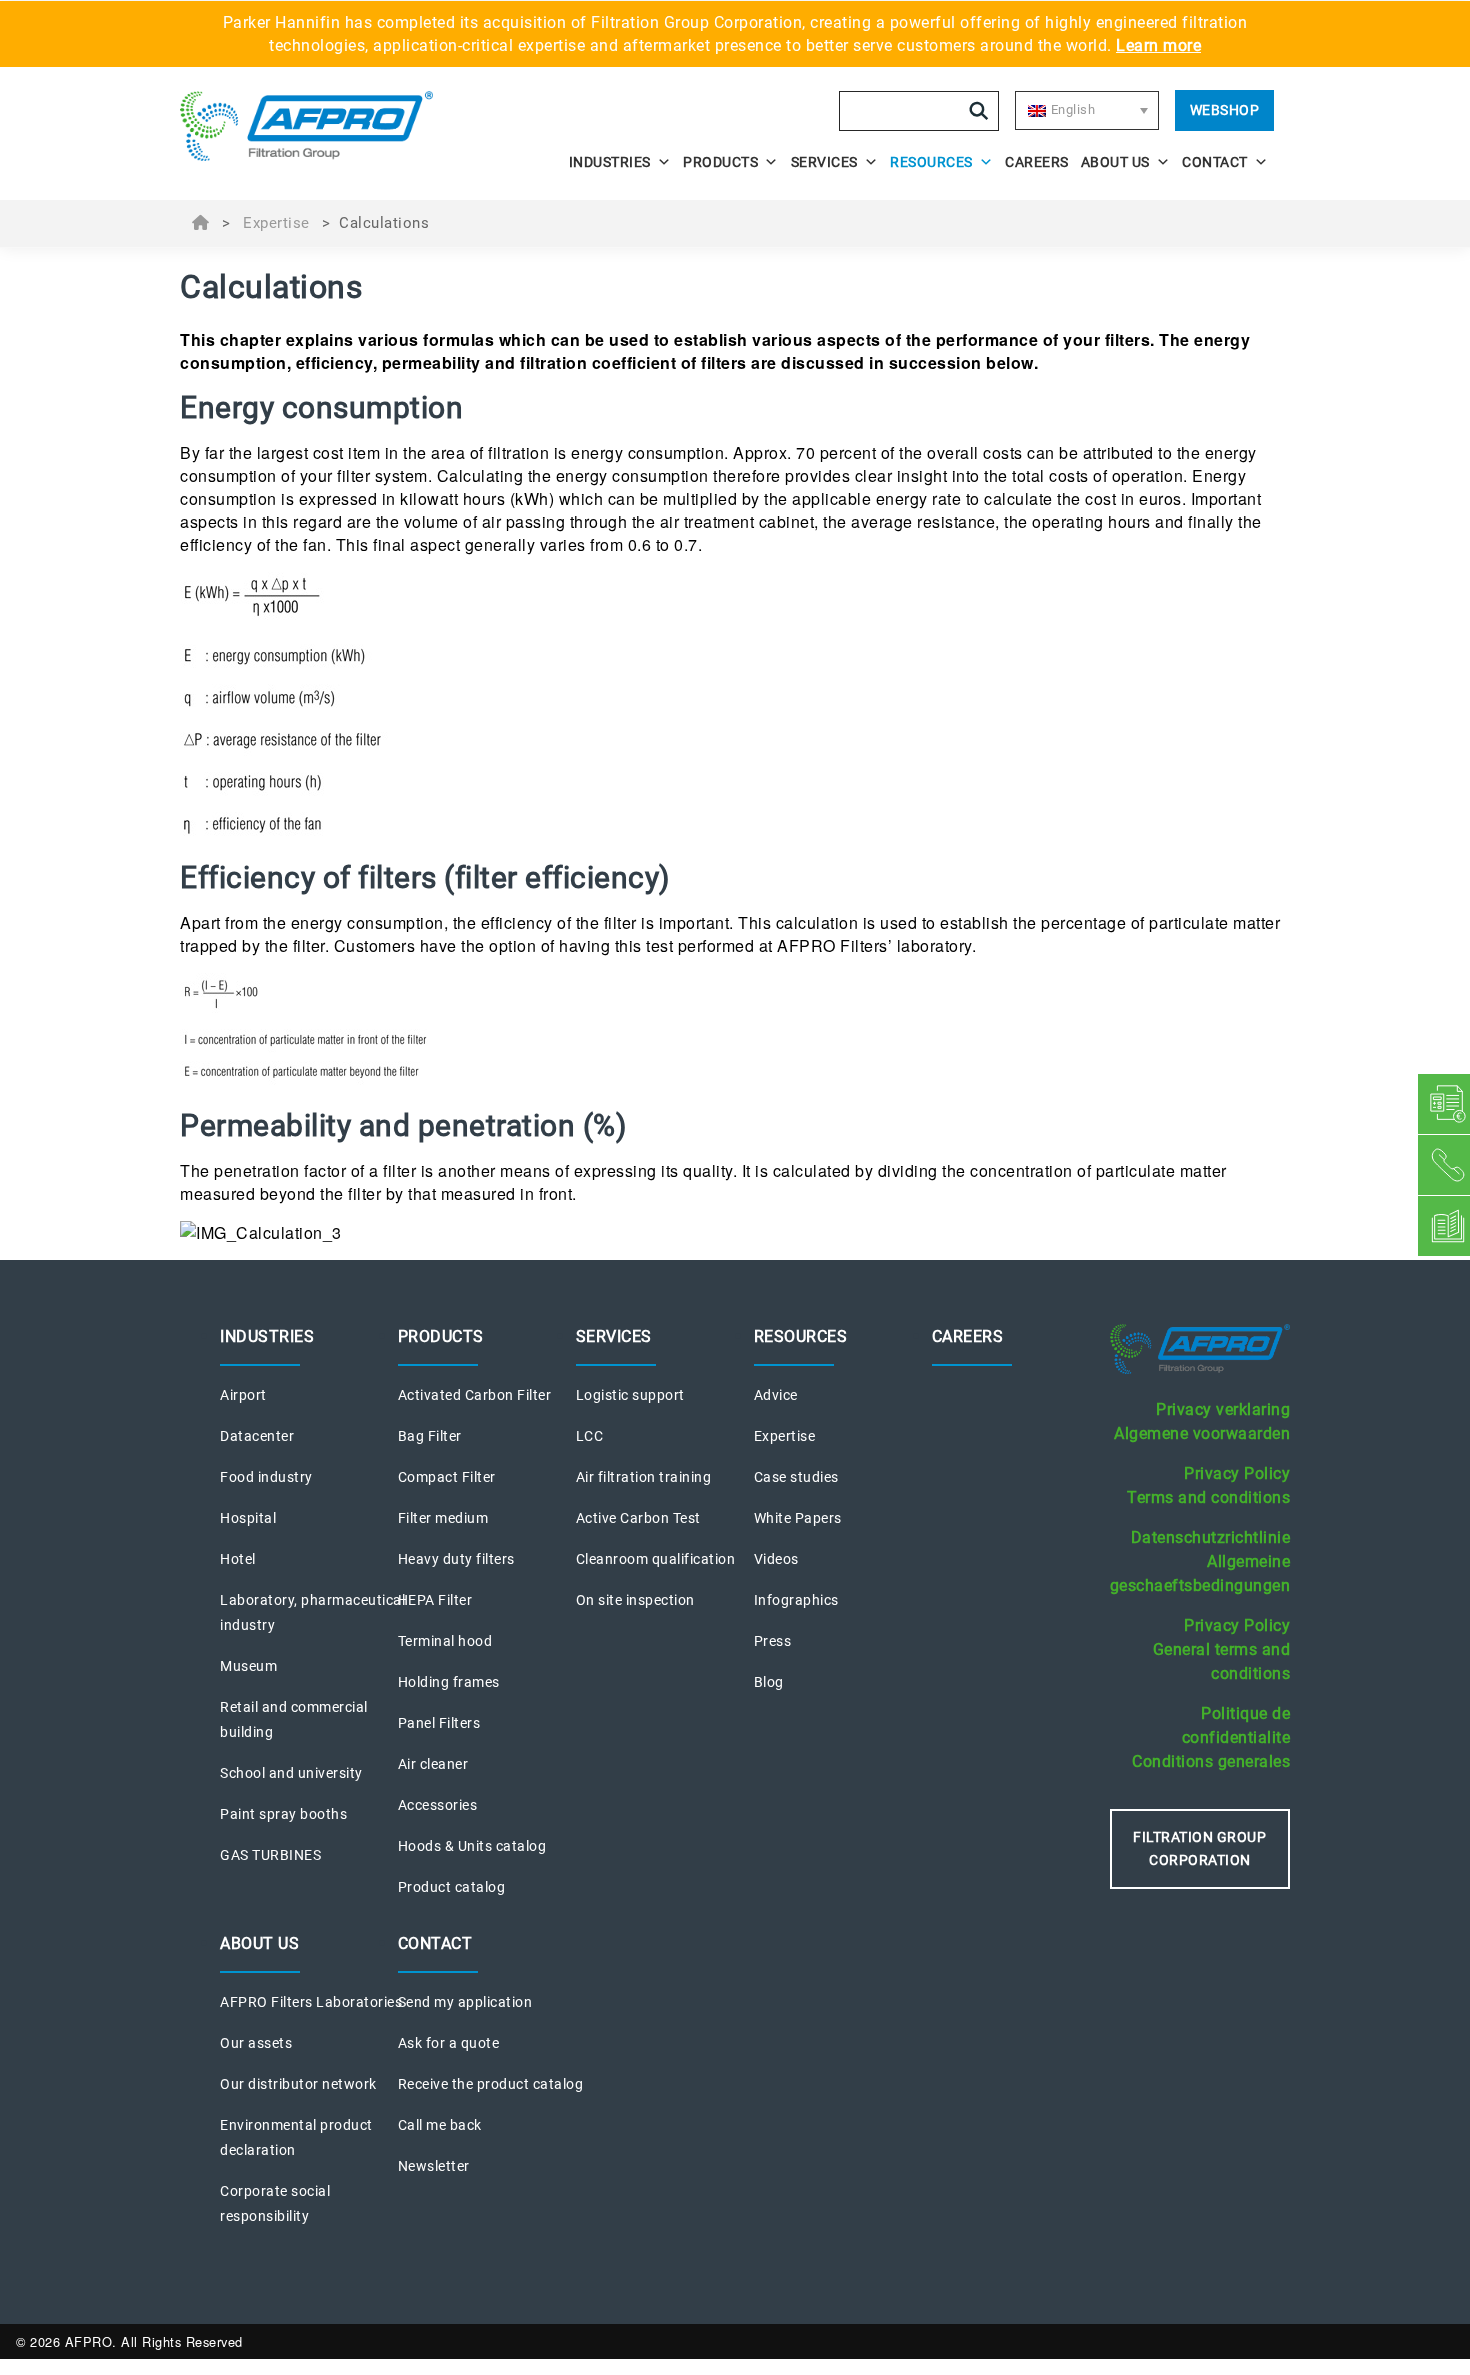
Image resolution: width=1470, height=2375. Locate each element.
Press (773, 1641)
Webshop (1225, 110)
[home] (317, 126)
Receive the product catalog (491, 2084)
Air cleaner (433, 1764)
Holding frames (449, 1682)
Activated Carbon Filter (475, 1395)
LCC (590, 1436)
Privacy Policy (1237, 1473)
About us (1115, 162)
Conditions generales (1211, 1761)
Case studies (796, 1477)
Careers (1037, 162)
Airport (243, 1395)
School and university (291, 1773)
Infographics (796, 1600)
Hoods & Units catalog (472, 1846)
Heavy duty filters (456, 1559)
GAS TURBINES (270, 1855)
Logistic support (630, 1395)
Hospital (248, 1518)
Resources (931, 162)
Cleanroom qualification (656, 1559)
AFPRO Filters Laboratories (311, 2002)
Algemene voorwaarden (1202, 1433)
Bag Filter (430, 1436)
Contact (1215, 162)
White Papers (798, 1518)
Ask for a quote (449, 2043)
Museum (248, 1666)
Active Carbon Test (638, 1518)
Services (824, 162)
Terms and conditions (1208, 1497)
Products (720, 162)
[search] (979, 111)
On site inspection (635, 1600)
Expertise (276, 223)
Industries (610, 162)
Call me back (440, 2125)
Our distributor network (298, 2084)
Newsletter (434, 2166)
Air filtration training (644, 1477)
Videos (776, 1559)
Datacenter (257, 1436)
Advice (776, 1395)
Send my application (465, 2002)
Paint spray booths (283, 1814)
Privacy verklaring (1223, 1409)
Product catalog (452, 1887)
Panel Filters (439, 1723)
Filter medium (443, 1518)
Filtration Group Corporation (1199, 1848)
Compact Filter (447, 1477)
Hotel (238, 1559)
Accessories (438, 1805)
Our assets (256, 2043)
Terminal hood (445, 1641)
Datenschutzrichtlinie (1211, 1537)
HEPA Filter (435, 1600)
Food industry (266, 1477)
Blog (769, 1682)
